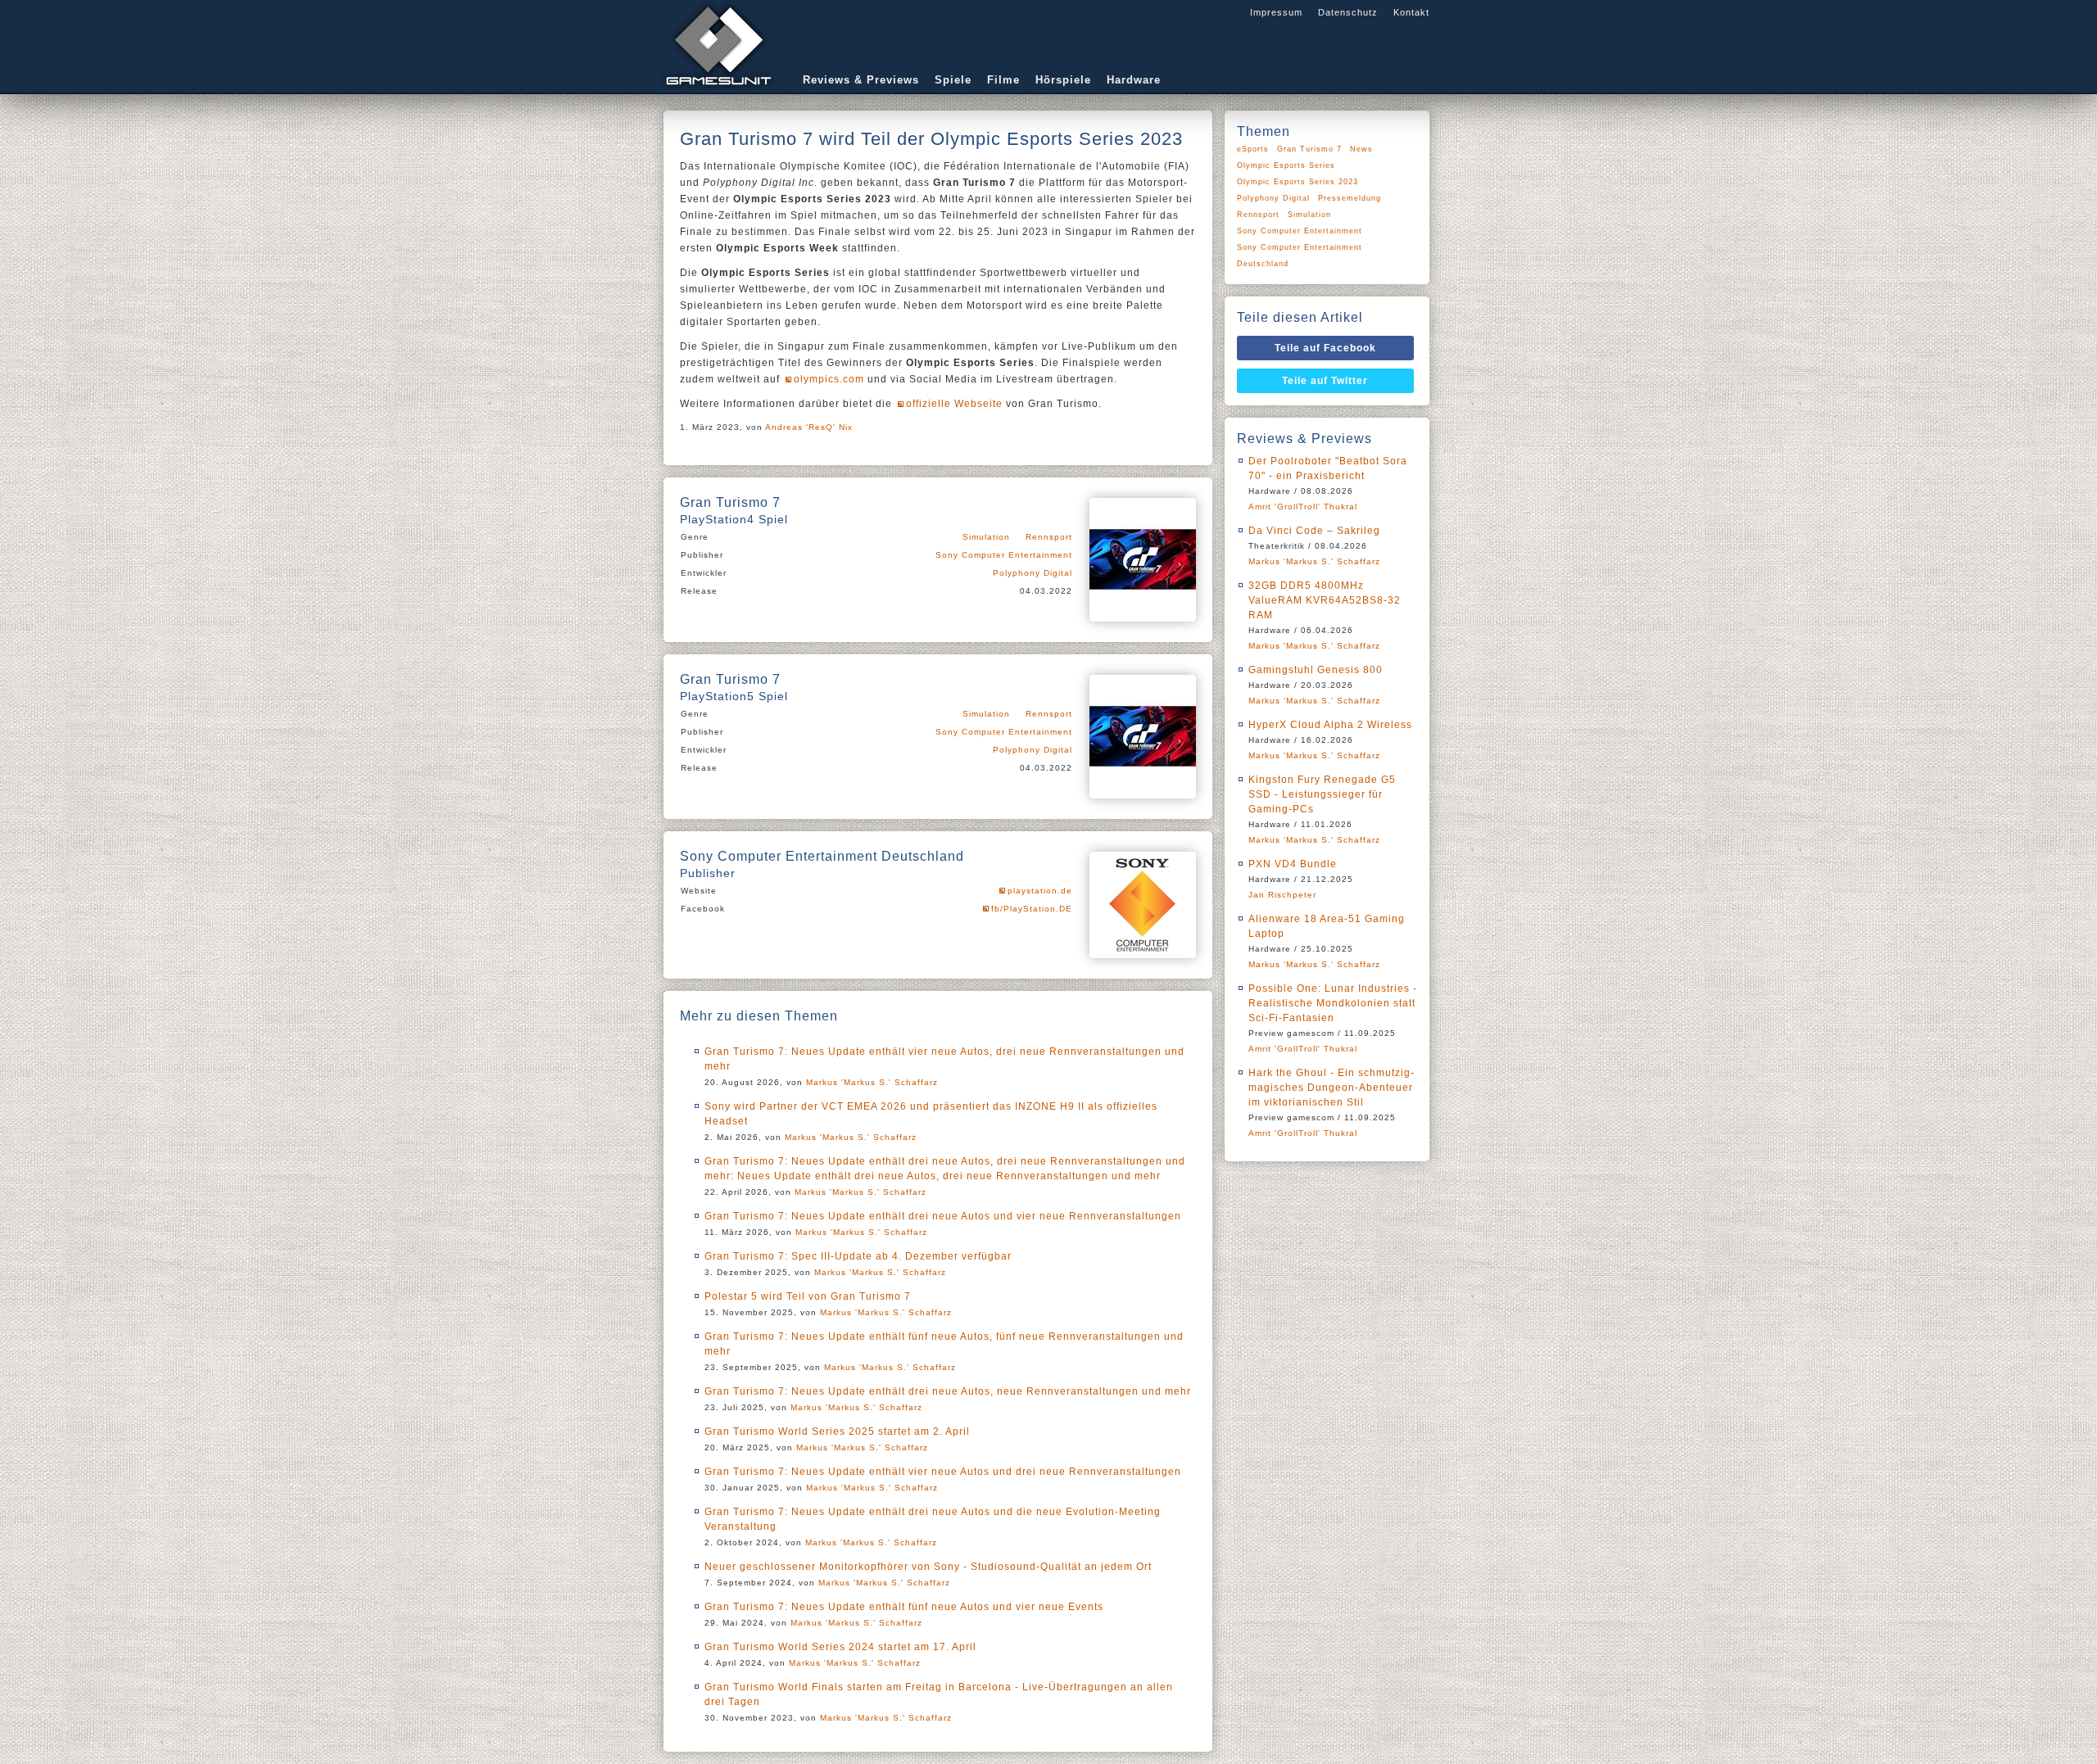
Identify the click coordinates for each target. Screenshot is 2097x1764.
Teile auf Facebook (1325, 348)
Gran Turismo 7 (1309, 149)
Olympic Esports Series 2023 (1298, 182)
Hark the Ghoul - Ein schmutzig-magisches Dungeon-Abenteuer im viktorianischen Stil (1332, 1088)
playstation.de (1040, 891)
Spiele (953, 80)
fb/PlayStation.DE (1032, 909)
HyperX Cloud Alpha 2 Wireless (1330, 725)
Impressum (1276, 12)
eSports (1253, 149)
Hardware (1134, 80)
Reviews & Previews (861, 80)
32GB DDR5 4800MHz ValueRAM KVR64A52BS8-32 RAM (1325, 600)
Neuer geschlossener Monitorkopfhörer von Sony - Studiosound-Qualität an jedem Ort (928, 1567)
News (1361, 149)
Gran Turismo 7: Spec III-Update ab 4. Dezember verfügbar (858, 1256)
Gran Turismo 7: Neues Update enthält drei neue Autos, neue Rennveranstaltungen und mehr (948, 1391)
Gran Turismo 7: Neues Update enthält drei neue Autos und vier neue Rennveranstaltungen (943, 1216)
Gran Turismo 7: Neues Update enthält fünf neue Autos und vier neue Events (904, 1607)
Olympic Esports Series (1286, 165)
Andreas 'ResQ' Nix (809, 427)
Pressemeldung (1350, 198)
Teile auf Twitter (1325, 381)
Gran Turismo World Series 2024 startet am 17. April (840, 1647)
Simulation (986, 537)
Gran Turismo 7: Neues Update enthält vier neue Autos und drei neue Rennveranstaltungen (943, 1472)
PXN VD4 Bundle (1293, 864)
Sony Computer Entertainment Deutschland (1300, 256)
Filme (1003, 80)
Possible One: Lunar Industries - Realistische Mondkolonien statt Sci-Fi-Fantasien (1333, 1003)
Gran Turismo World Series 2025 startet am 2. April (837, 1432)
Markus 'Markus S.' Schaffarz (872, 1082)
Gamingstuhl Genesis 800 (1316, 670)
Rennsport (1049, 537)
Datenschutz (1348, 12)
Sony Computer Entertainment (1004, 555)
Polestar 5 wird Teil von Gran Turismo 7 (808, 1296)
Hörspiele (1063, 80)
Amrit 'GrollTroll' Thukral (1303, 507)
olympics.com (829, 379)
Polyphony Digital (1033, 573)
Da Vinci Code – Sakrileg (1314, 531)
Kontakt (1411, 12)
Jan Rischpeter (1282, 895)
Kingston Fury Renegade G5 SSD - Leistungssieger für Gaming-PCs (1322, 794)
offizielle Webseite (954, 404)
